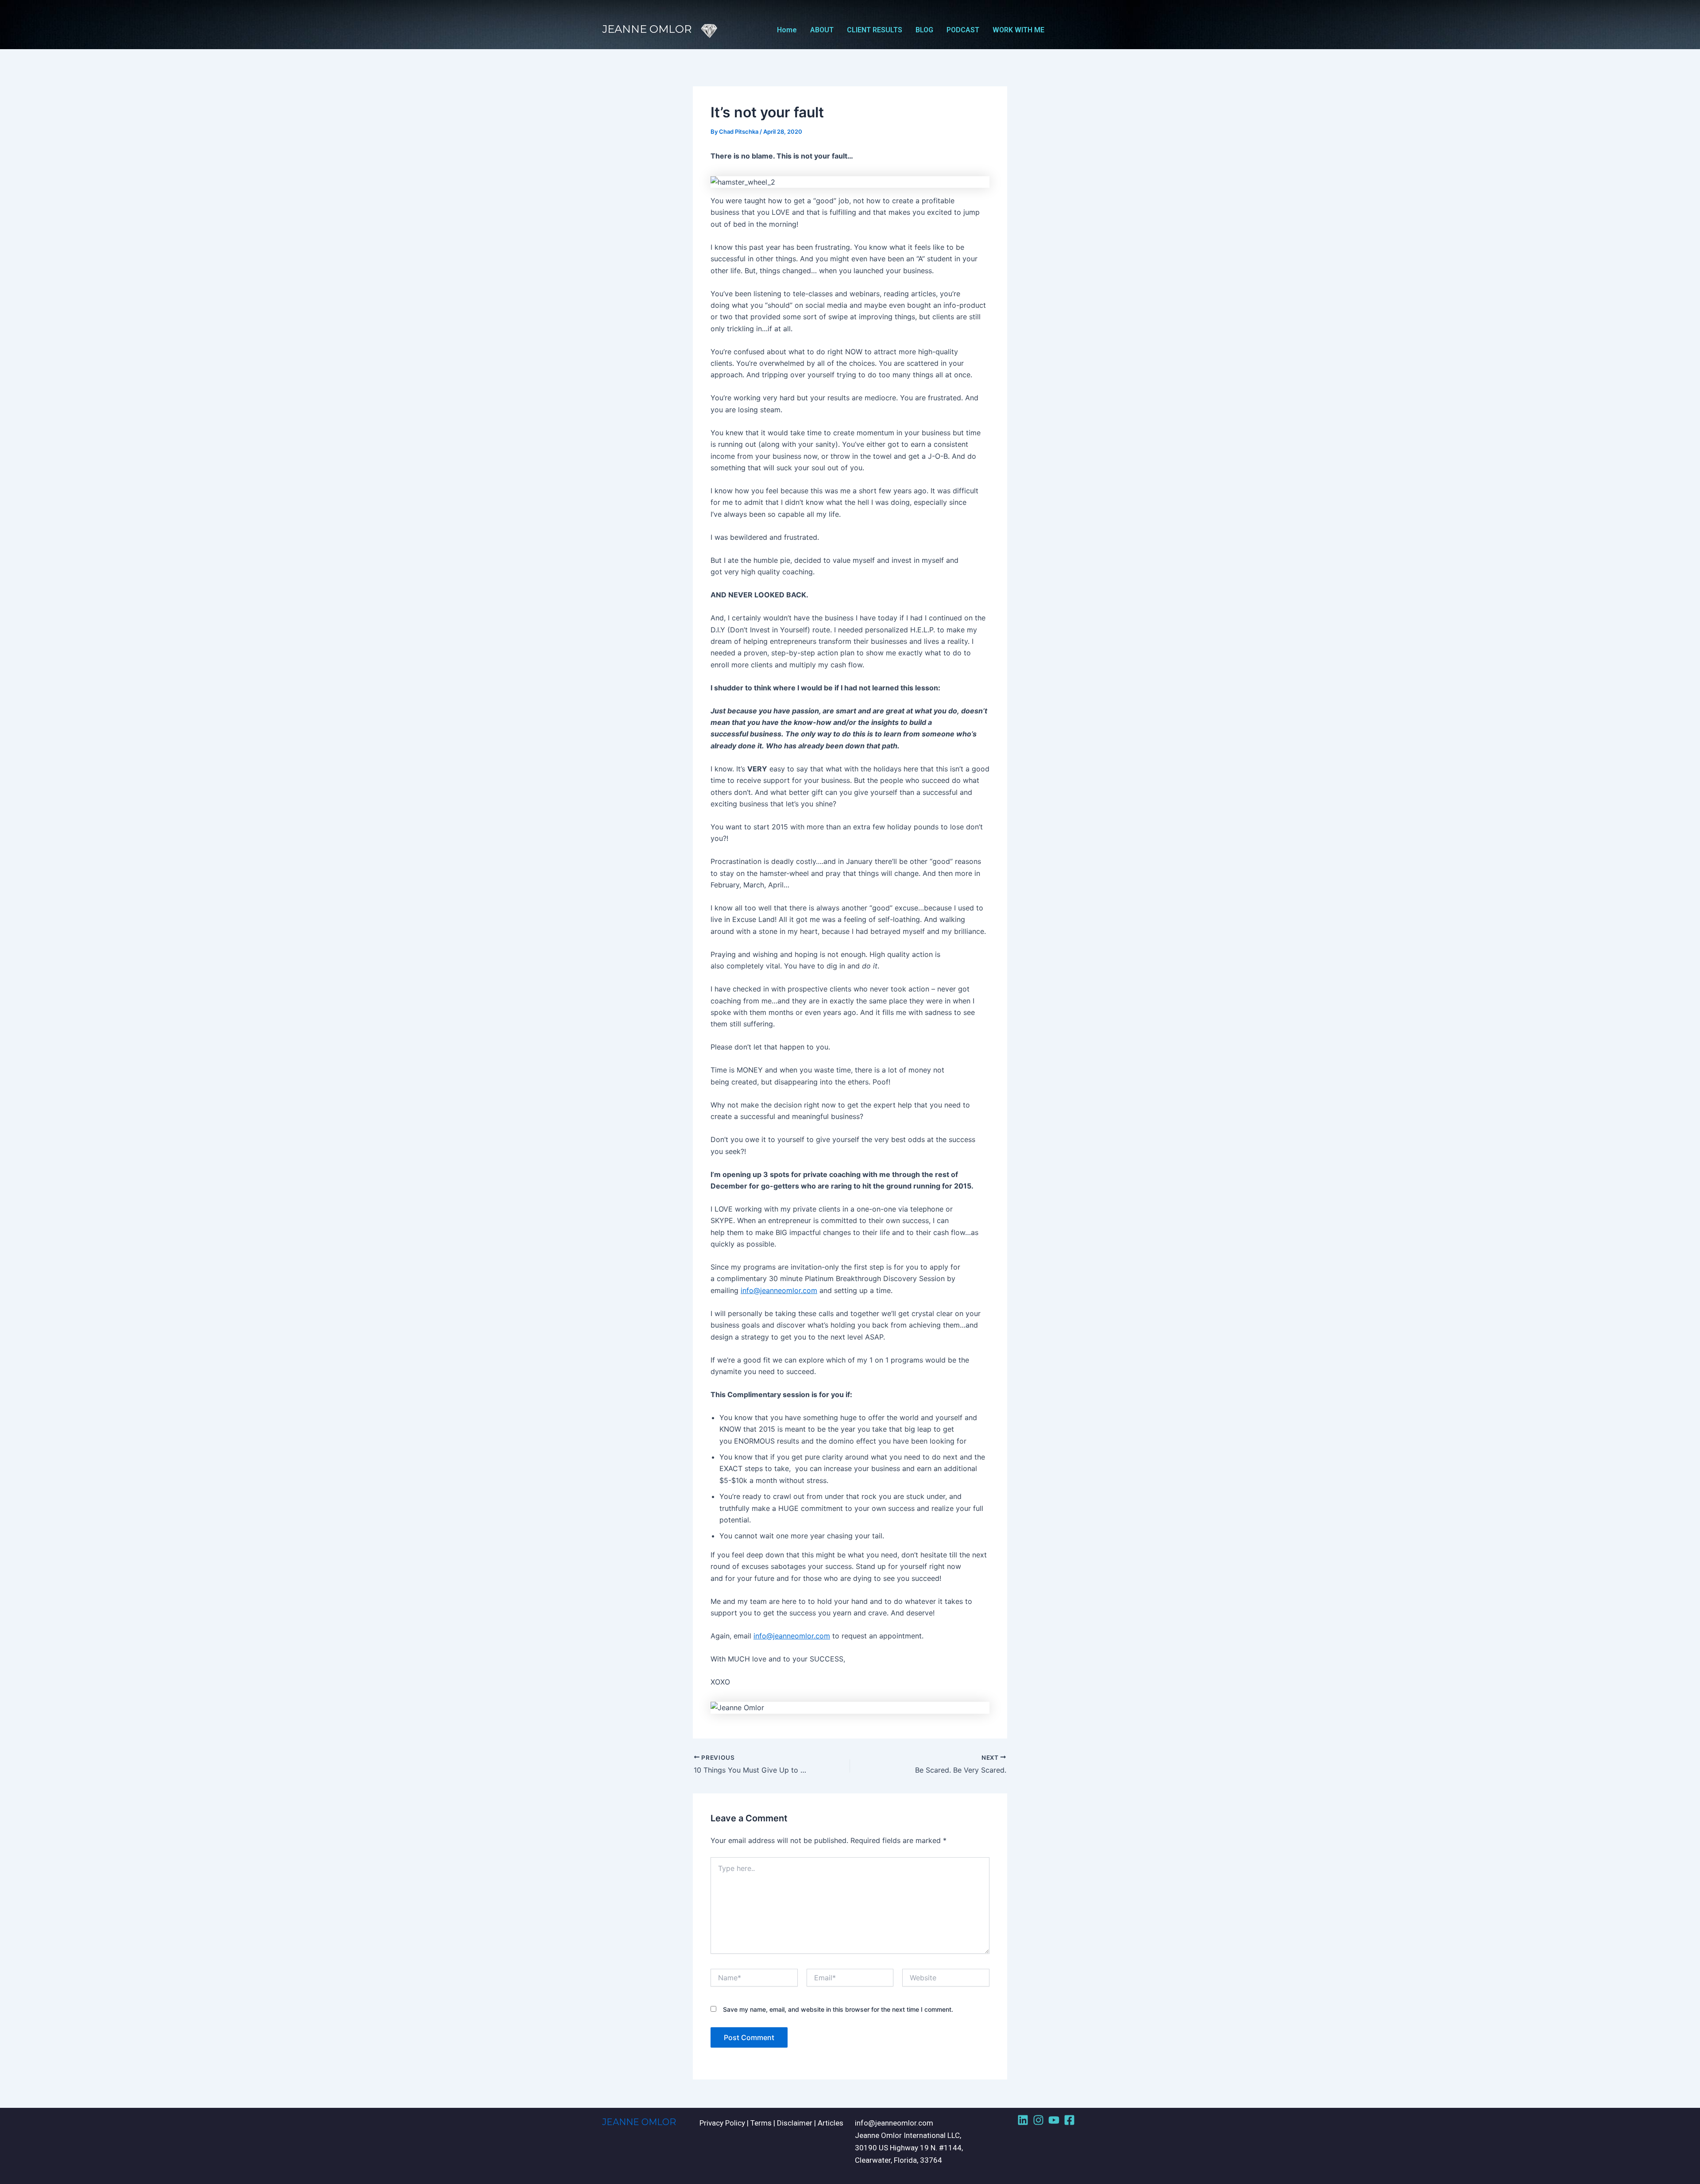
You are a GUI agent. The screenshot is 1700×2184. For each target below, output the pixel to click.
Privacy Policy (722, 2123)
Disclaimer (795, 2123)
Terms (761, 2123)
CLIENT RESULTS (875, 30)
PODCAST (963, 30)
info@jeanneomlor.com (779, 1290)
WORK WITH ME (1018, 30)
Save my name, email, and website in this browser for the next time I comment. (838, 2009)
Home (787, 30)
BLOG (924, 30)
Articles (831, 2123)
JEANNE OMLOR (639, 2122)
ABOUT (822, 30)
